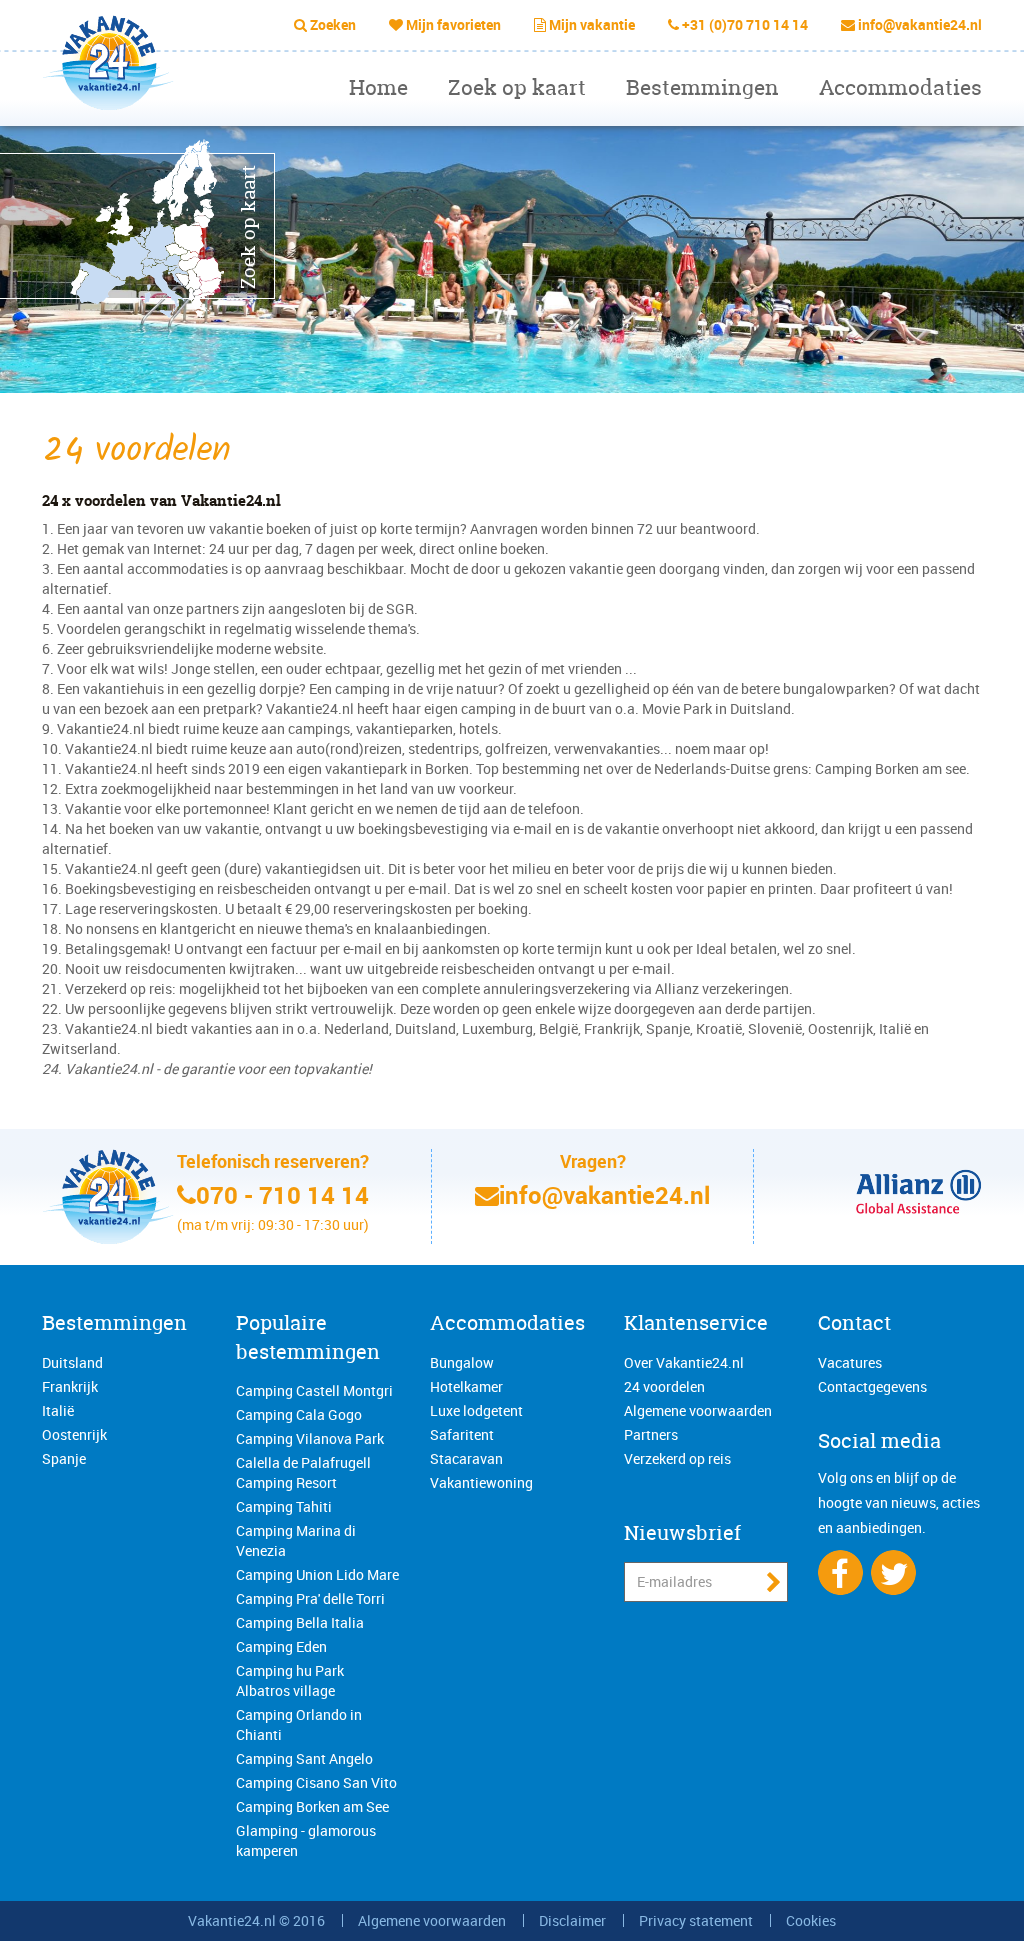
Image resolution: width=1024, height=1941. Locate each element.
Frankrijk (70, 1386)
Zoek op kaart (517, 87)
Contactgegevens (872, 1386)
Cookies (811, 1920)
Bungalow (462, 1362)
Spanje (64, 1458)
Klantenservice (696, 1322)
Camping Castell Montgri (314, 1390)
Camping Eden (281, 1646)
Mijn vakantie (592, 24)
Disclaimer (572, 1920)
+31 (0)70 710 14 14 (745, 24)
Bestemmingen (702, 87)
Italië (58, 1410)
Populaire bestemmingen (308, 1337)
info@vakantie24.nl (920, 24)
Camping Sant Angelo (304, 1758)
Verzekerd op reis (677, 1458)
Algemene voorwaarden (698, 1410)
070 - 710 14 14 (282, 1195)
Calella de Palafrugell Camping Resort (303, 1472)
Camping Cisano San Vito (316, 1782)
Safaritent (462, 1434)
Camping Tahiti (284, 1506)
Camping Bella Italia (300, 1622)
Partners (651, 1434)
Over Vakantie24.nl (684, 1362)
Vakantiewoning (481, 1482)
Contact (854, 1322)
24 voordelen (664, 1386)
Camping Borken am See (312, 1806)
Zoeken (333, 24)
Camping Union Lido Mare (317, 1574)
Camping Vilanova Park (310, 1438)
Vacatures (850, 1362)
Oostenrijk (74, 1434)
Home (378, 87)
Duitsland (72, 1362)
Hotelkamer (466, 1386)
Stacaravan (466, 1458)
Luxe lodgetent (476, 1410)
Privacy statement (696, 1920)
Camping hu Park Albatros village (290, 1680)
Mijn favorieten (453, 24)
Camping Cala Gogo (299, 1414)
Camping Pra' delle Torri (310, 1598)
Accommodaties (900, 87)
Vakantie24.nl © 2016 (256, 1920)
